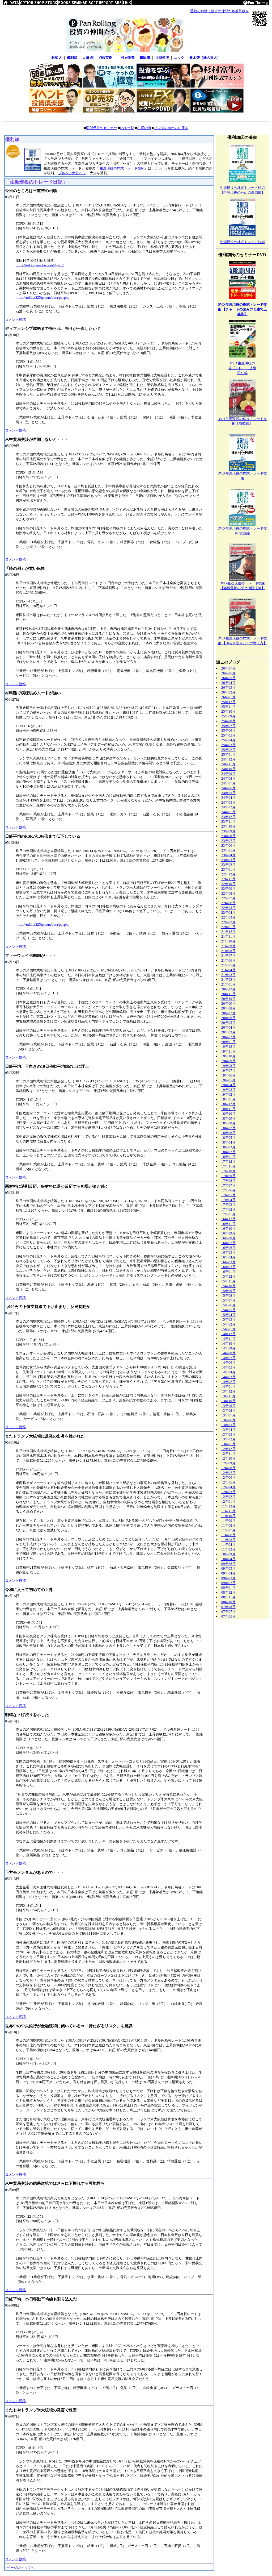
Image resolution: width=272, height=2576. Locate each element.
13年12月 (228, 1391)
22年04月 (228, 913)
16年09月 (228, 1233)
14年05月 (228, 1367)
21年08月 (228, 951)
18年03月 (228, 1147)
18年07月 (228, 1128)
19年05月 (228, 1080)
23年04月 (228, 855)
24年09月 (228, 774)
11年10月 (228, 1516)
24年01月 (228, 812)
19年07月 (228, 1071)
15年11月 (228, 1281)
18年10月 (228, 1114)
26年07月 (228, 668)
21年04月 (228, 970)
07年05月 (228, 1616)
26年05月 (228, 678)
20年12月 (228, 989)
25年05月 (228, 735)
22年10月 (228, 884)
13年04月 (228, 1430)
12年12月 (228, 1449)
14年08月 (228, 1353)
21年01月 (228, 984)
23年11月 (228, 822)
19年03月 (228, 1090)
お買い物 (144, 128)
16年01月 (228, 1272)
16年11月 (228, 1224)
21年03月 (228, 975)
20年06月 (228, 1018)
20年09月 (228, 1004)
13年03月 (228, 1434)
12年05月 (228, 1482)
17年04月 (228, 1200)
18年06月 (228, 1133)
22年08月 (228, 893)
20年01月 (228, 1042)
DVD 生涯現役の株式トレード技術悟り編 (242, 368)
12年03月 (228, 1492)
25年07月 (228, 726)
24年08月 (228, 778)
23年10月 (228, 826)
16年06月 (228, 1248)
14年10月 (228, 1343)
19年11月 (228, 1051)
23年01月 (228, 869)
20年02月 (228, 1037)
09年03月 (228, 1578)
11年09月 (228, 1521)
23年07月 (228, 841)
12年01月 (228, 1501)
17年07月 (228, 1185)
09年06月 (228, 1564)
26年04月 (228, 683)
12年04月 (228, 1487)
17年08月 (228, 1181)
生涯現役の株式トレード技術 (122, 168)
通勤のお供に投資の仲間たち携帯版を (220, 11)
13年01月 (228, 1444)
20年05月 (228, 1023)
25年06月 (228, 731)
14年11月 (228, 1339)
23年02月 (228, 865)
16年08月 (228, 1238)
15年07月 (228, 1300)
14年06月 (228, 1363)
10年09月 (228, 1554)
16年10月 (228, 1229)
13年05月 (228, 1425)
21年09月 (228, 946)
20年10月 (228, 999)
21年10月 (228, 941)
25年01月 (228, 755)
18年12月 (228, 1104)
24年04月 (228, 798)
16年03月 (228, 1262)
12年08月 (228, 1468)
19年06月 (228, 1075)
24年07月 (228, 783)
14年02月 (228, 1382)
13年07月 (228, 1415)
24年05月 (228, 793)
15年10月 (228, 1286)
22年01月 (228, 927)
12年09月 (228, 1463)
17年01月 (228, 1214)
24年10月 (228, 769)
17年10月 (228, 1171)
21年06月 (228, 960)
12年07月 (228, 1473)
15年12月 (228, 1276)
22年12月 (228, 874)
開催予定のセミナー (102, 128)
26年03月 (228, 687)
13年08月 (228, 1410)
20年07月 (228, 1013)
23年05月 (228, 850)
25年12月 (228, 702)
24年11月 (228, 764)
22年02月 (228, 922)
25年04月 (228, 740)
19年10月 (228, 1056)
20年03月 (228, 1032)
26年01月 (228, 697)
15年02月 (228, 1324)
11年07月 (228, 1530)
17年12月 (228, 1162)
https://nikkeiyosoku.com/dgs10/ (40, 265)
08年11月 (228, 1597)
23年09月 (228, 831)
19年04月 (228, 1085)
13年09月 (228, 1406)
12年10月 (228, 1458)
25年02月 (228, 750)
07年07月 (228, 1612)
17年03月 (228, 1205)
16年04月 (228, 1257)
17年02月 (228, 1209)
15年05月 (228, 1310)
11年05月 (228, 1540)
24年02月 (228, 807)
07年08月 (228, 1607)
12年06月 (228, 1478)
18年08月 (228, 1123)
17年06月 (228, 1190)
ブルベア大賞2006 (72, 173)
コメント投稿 (15, 320)
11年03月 (228, 1549)
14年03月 (228, 1377)
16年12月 (228, 1219)
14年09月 (228, 1348)
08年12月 (228, 1592)
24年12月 (228, 759)
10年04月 (228, 1559)
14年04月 (228, 1372)
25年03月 (228, 745)
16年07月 (228, 1243)
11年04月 (228, 1545)
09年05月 (228, 1569)
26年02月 (228, 692)
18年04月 (228, 1142)
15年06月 (228, 1305)
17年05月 (228, 1195)
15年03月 (228, 1320)
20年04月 (228, 1027)
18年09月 (228, 1118)
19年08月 (228, 1066)
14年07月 (228, 1358)
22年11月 (228, 879)
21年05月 (228, 965)
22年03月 (228, 917)
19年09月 (228, 1061)
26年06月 (228, 673)
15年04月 (228, 1315)
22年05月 (228, 908)
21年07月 (228, 956)
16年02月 (228, 1267)
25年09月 (228, 716)
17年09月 (228, 1176)
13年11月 (228, 1396)
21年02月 (228, 980)
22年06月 (228, 903)
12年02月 (228, 1497)
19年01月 (228, 1099)
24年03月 (228, 802)
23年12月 (228, 817)
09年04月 (228, 1573)
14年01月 (228, 1387)
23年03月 (228, 860)
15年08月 (228, 1296)
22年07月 (228, 898)
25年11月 (228, 707)
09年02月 (228, 1583)
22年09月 (228, 889)
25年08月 (228, 721)
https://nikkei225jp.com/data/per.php (43, 298)
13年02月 (228, 1439)
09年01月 (228, 1588)
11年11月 (228, 1511)
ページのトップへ (21, 2568)
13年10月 (228, 1401)
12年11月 (228, 1454)
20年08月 (228, 1008)
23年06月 (228, 845)
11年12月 (228, 1506)
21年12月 (228, 932)
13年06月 (228, 1420)
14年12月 (228, 1334)
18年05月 (228, 1138)
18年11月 (228, 1109)
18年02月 (228, 1152)
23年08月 (228, 836)
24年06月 (228, 788)
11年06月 (228, 1535)
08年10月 (228, 1602)
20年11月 (228, 994)
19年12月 (228, 1047)
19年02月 (228, 1094)
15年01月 (228, 1329)
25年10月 (228, 711)
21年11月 (228, 936)
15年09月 (228, 1291)
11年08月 (228, 1525)
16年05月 (228, 1252)
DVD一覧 (127, 128)
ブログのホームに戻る (171, 128)
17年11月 (228, 1166)
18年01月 (228, 1157)
